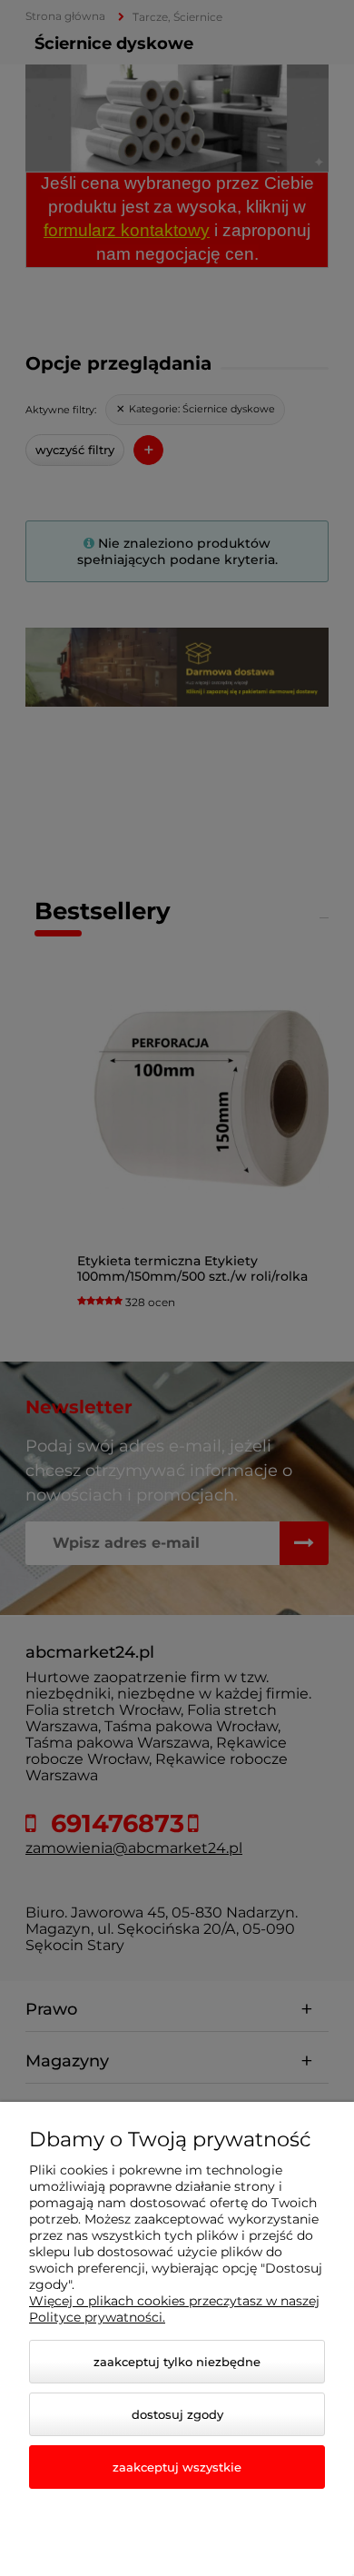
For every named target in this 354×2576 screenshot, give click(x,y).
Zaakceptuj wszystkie (177, 2467)
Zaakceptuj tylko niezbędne (177, 2362)
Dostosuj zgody (177, 2414)
